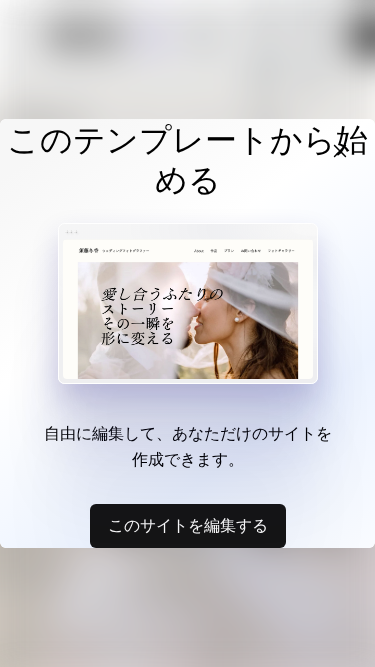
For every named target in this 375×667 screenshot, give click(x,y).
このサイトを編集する (188, 525)
